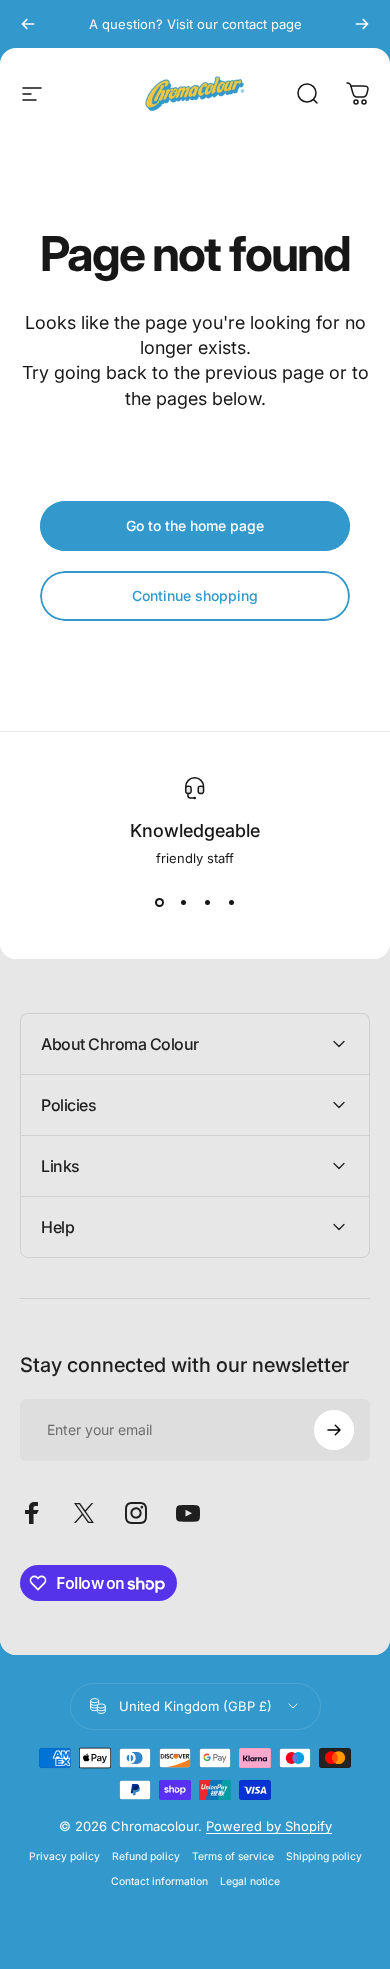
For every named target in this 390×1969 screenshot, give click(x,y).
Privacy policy (64, 1856)
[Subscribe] (334, 1430)
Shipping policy (324, 1856)
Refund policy (146, 1856)
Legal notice (250, 1881)
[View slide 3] (207, 902)
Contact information (159, 1881)
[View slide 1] (159, 902)
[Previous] (28, 24)
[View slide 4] (231, 902)
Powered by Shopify (269, 1826)
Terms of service (233, 1856)
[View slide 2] (183, 902)
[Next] (362, 24)
